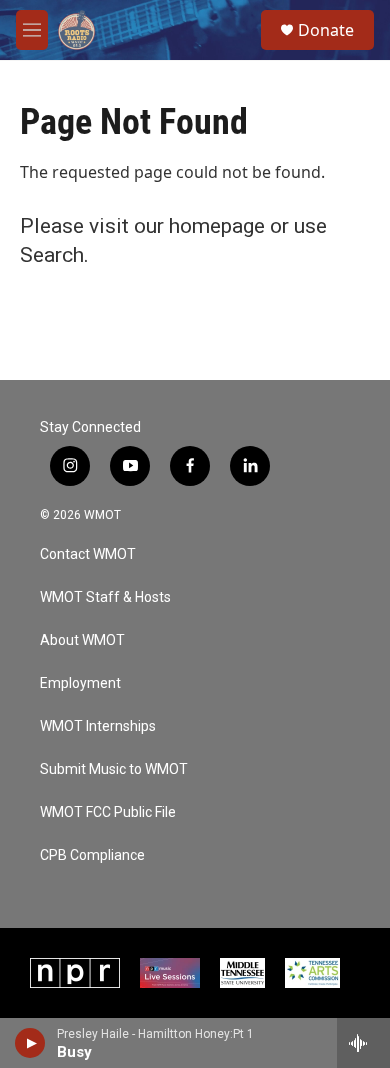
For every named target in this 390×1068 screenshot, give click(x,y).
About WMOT (82, 640)
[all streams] (363, 1043)
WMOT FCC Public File (108, 812)
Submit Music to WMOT (114, 769)
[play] (30, 1043)
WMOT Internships (98, 726)
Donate (326, 30)
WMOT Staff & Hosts (105, 597)
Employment (80, 683)
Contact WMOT (88, 554)
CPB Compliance (92, 855)
